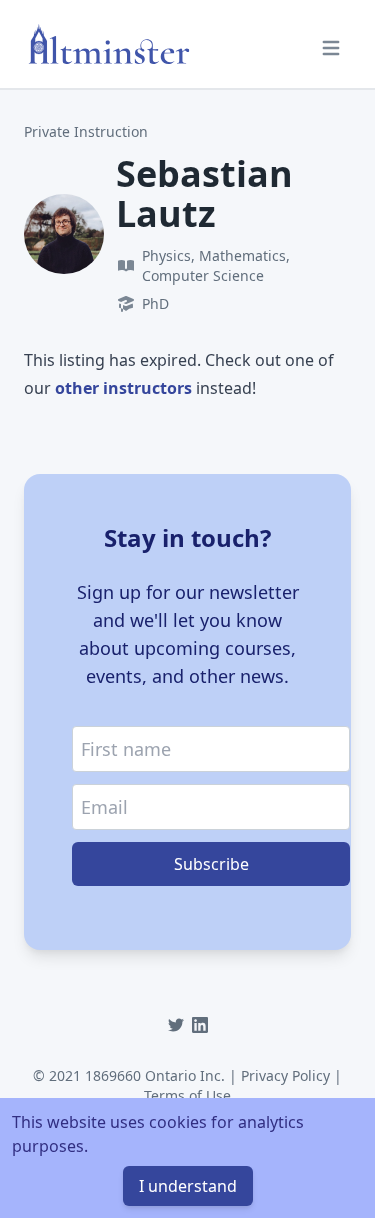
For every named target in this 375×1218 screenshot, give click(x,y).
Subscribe (211, 864)
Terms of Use (187, 1095)
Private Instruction (86, 131)
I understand (188, 1186)
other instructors (123, 388)
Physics (166, 255)
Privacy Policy (285, 1075)
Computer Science (203, 275)
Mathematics (242, 255)
